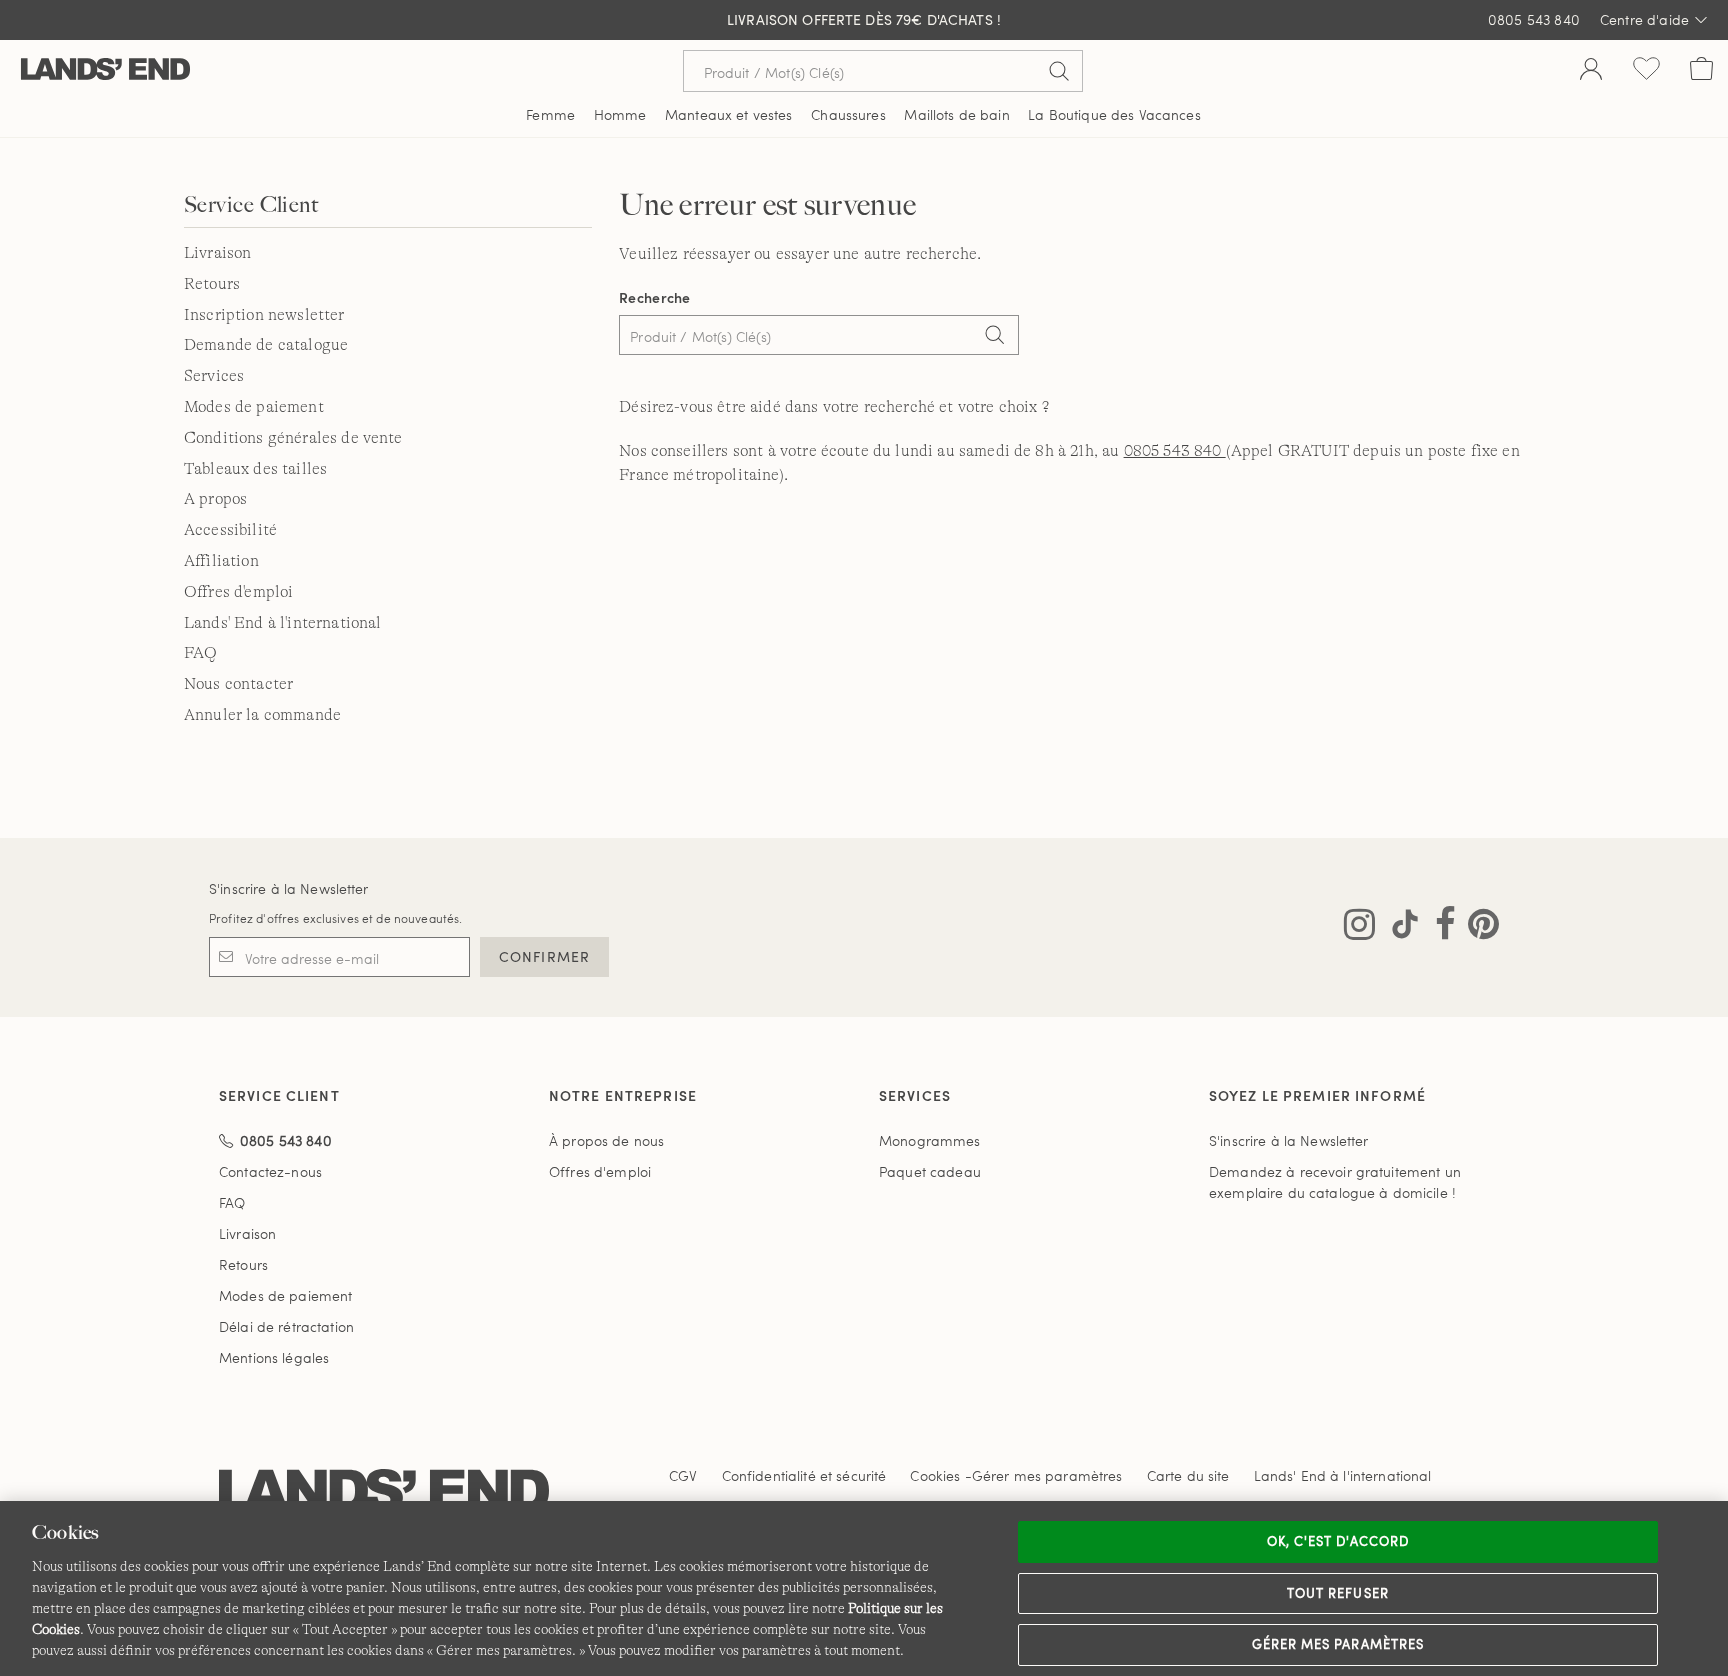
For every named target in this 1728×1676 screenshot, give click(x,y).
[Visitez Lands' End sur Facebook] (1439, 928)
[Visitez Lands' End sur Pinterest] (1477, 928)
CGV (683, 1475)
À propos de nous (606, 1140)
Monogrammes (930, 1140)
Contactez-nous (270, 1171)
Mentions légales (274, 1357)
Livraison (217, 253)
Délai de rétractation (286, 1326)
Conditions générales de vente (293, 438)
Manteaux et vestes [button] (729, 114)
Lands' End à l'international (282, 623)
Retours (212, 284)
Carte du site (1188, 1475)
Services (214, 376)
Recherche (655, 297)
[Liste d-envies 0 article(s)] (1646, 71)
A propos (215, 499)
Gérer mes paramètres (1338, 1644)
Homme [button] (620, 114)
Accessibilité (230, 530)
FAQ (200, 653)
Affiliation (221, 561)
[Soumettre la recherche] (1059, 71)
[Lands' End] (105, 70)
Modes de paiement (254, 407)
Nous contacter (238, 684)
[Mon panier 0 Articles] (1701, 71)
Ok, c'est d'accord (1338, 1541)
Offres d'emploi (238, 592)
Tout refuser (1338, 1593)
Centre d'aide (1644, 19)
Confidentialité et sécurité (804, 1475)
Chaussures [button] (848, 114)
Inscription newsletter (264, 315)
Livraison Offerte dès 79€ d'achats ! (864, 19)
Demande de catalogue (266, 345)
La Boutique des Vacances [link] (1114, 114)
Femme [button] (550, 114)
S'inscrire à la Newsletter (289, 888)
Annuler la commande (262, 715)
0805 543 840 (1534, 19)
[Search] (994, 337)
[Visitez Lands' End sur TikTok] (1399, 928)
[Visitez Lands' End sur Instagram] (1359, 928)
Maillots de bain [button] (956, 114)
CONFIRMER (544, 956)
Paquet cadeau (930, 1171)
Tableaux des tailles (255, 469)
